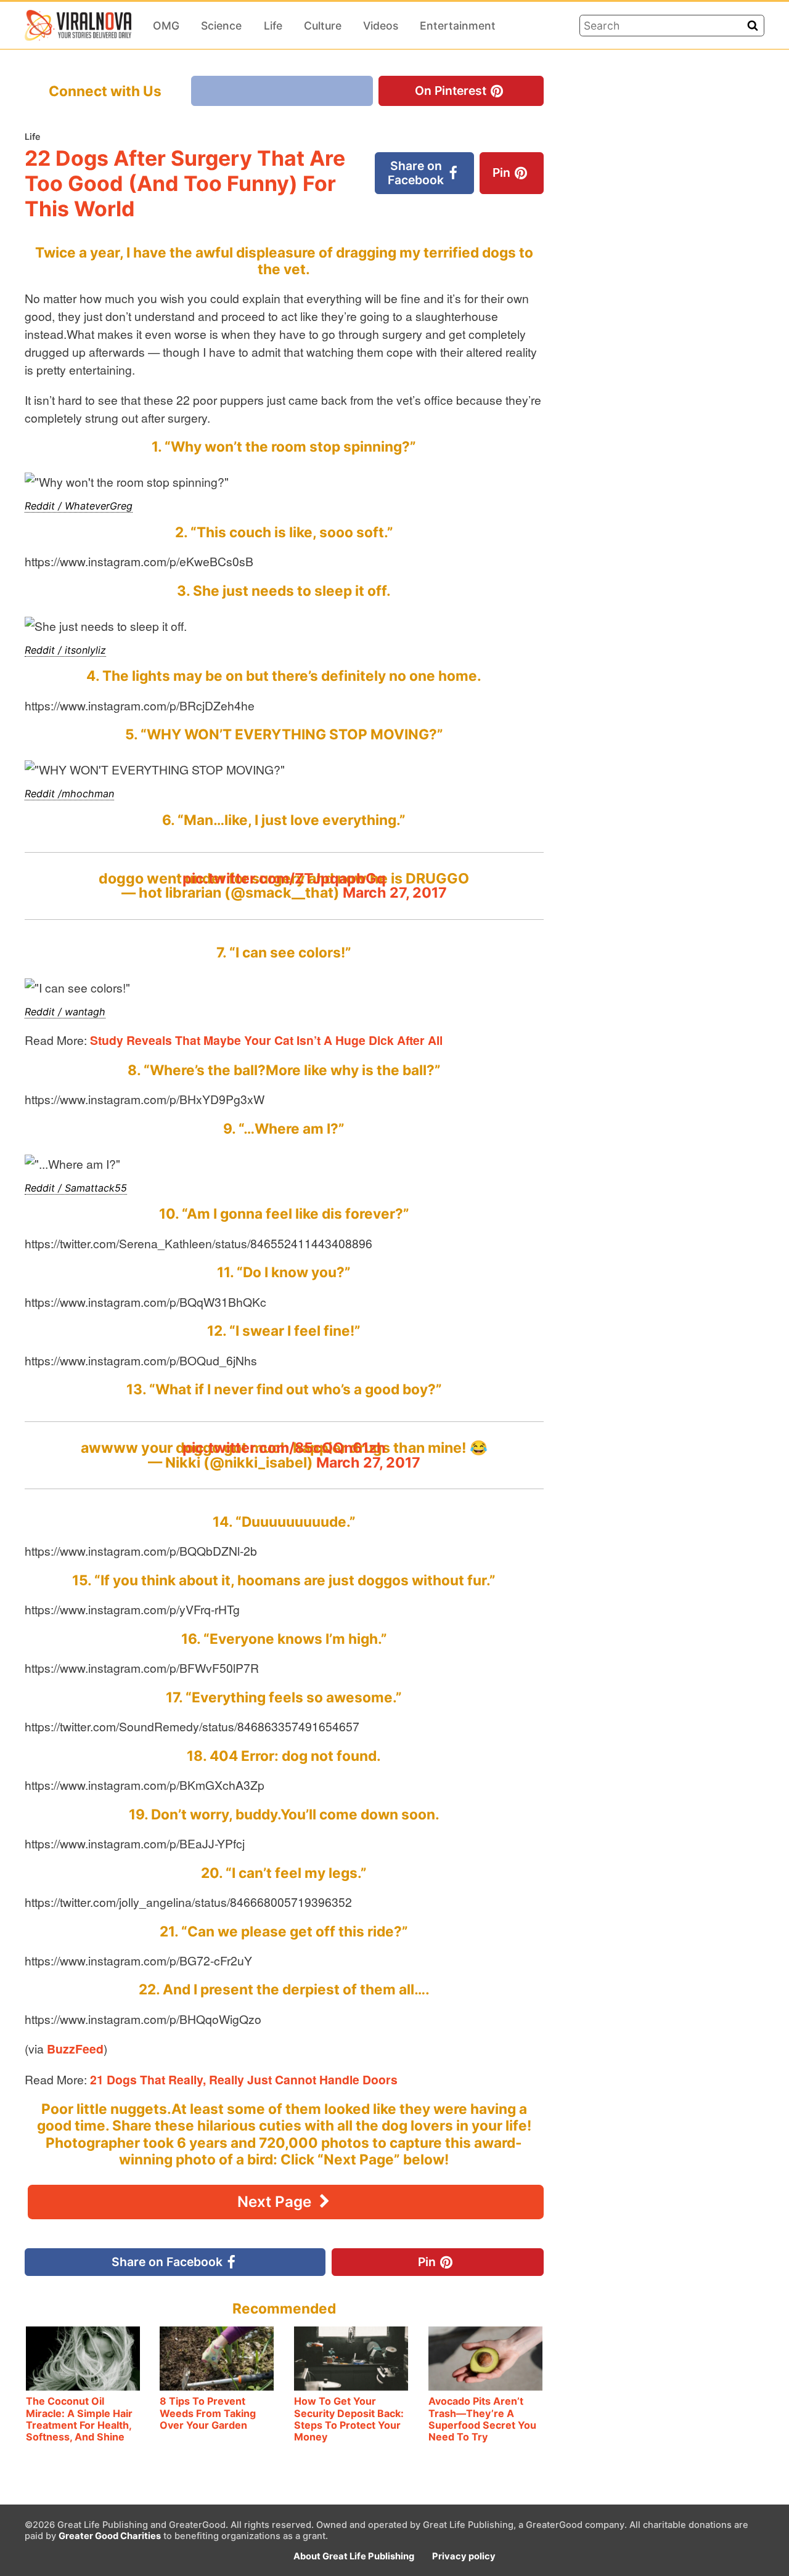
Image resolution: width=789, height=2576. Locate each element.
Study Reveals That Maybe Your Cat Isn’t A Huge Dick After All (266, 1040)
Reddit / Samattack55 (76, 1188)
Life (273, 26)
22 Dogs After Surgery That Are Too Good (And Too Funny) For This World (185, 183)
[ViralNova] (78, 25)
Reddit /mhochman (69, 794)
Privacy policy (464, 2556)
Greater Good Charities (110, 2536)
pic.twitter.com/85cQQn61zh (284, 1448)
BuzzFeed (75, 2049)
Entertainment (458, 26)
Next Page (276, 2202)
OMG (166, 26)
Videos (381, 26)
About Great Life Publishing (354, 2556)
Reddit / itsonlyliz (65, 650)
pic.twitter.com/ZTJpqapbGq (284, 878)
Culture (323, 26)
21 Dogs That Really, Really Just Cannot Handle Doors (244, 2079)
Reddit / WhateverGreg (79, 506)
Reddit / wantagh (65, 1012)
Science (221, 26)
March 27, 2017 (395, 892)
